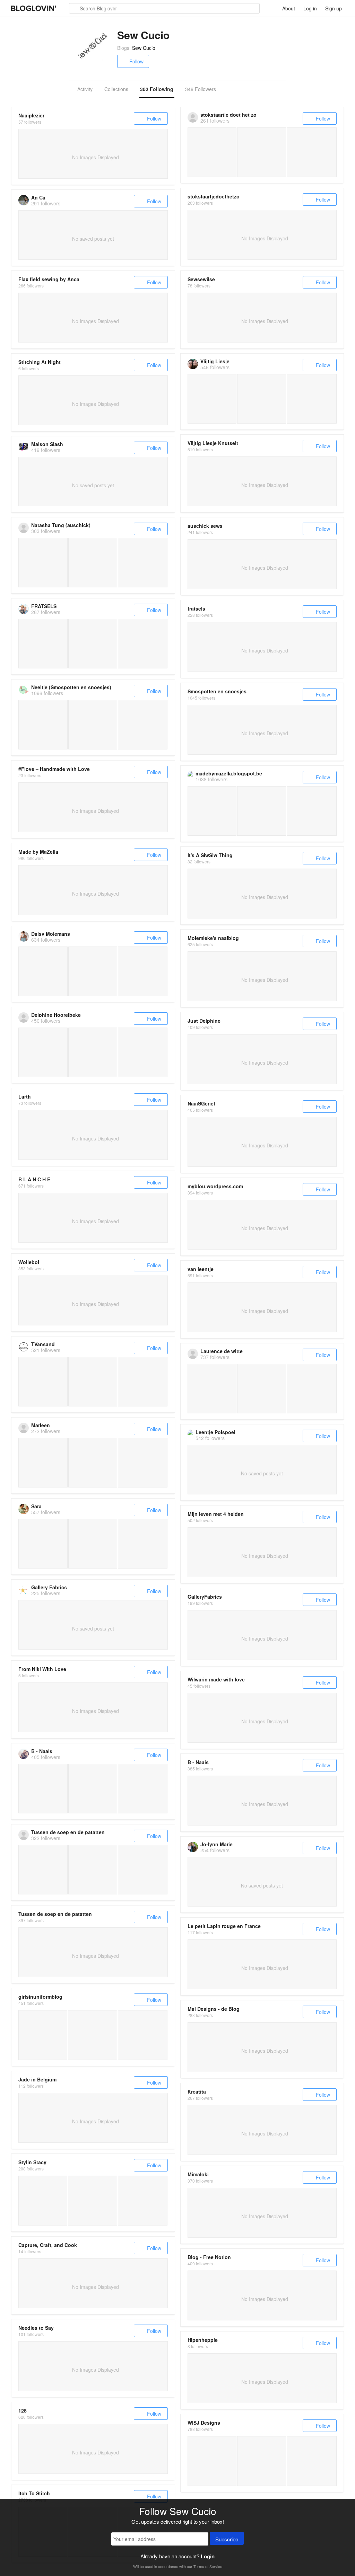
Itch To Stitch (34, 2493)
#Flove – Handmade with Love (54, 769)
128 (23, 2410)
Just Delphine (204, 1021)
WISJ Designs (204, 2423)
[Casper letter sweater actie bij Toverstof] (212, 2461)
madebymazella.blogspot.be (229, 773)
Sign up (334, 8)
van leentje (201, 1269)
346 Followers (201, 89)
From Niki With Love (42, 1669)
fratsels (196, 609)
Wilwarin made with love (216, 1679)
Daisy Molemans (51, 934)
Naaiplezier (31, 115)
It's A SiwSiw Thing (210, 855)
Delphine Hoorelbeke (56, 1015)
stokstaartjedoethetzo (214, 196)
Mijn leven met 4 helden (216, 1514)
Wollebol (29, 1262)
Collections (116, 89)
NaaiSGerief (201, 1103)
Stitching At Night (40, 362)
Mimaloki (198, 2174)
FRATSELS (44, 606)
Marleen (41, 1425)
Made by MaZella (38, 852)
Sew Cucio (144, 48)
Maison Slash (47, 444)
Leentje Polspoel (215, 1432)
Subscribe (227, 2539)
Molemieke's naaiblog (213, 938)
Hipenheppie (203, 2340)
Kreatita (197, 2091)
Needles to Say (36, 2328)
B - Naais (42, 1751)
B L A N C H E (34, 1179)
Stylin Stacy (32, 2162)
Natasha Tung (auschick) (61, 525)
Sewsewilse (201, 279)
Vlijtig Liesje (215, 361)
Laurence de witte (222, 1351)
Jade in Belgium (37, 2079)
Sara (36, 1506)
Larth (25, 1096)
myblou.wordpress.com (215, 1186)
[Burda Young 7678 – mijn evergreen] (43, 2035)
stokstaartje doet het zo (228, 115)
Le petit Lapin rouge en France (224, 1926)
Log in (310, 8)
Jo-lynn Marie (217, 1844)
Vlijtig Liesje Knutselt (213, 443)
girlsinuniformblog (40, 1997)
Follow (136, 61)
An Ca (38, 197)
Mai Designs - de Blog (214, 2009)
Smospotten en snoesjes (217, 691)
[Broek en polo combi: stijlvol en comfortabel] (92, 2035)
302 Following (157, 89)
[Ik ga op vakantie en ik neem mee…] (143, 2035)
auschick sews (205, 526)
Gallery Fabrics (49, 1587)
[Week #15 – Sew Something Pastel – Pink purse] (43, 2200)
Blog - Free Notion (209, 2257)
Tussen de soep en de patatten (68, 1832)
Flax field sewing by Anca (49, 279)
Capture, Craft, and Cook (48, 2245)
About (289, 8)
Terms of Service (208, 2566)
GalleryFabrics (205, 1597)
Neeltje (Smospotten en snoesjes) (71, 687)
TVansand (43, 1344)
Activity (85, 89)
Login (208, 2556)
